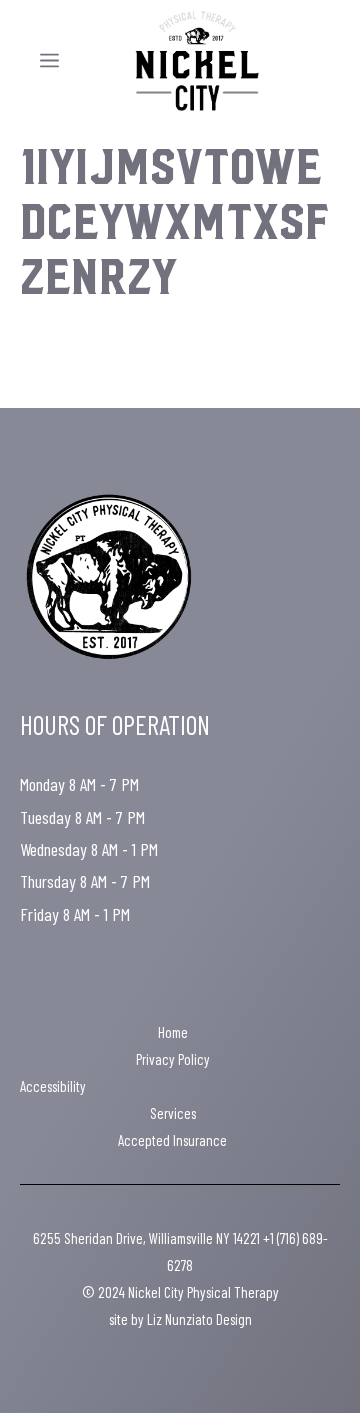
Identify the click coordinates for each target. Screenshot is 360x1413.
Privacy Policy (173, 1059)
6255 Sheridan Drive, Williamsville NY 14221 (146, 1238)
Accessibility (53, 1086)
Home (173, 1032)
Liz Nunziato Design (199, 1319)
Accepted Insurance (172, 1140)
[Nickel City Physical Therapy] (197, 60)
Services (173, 1113)
